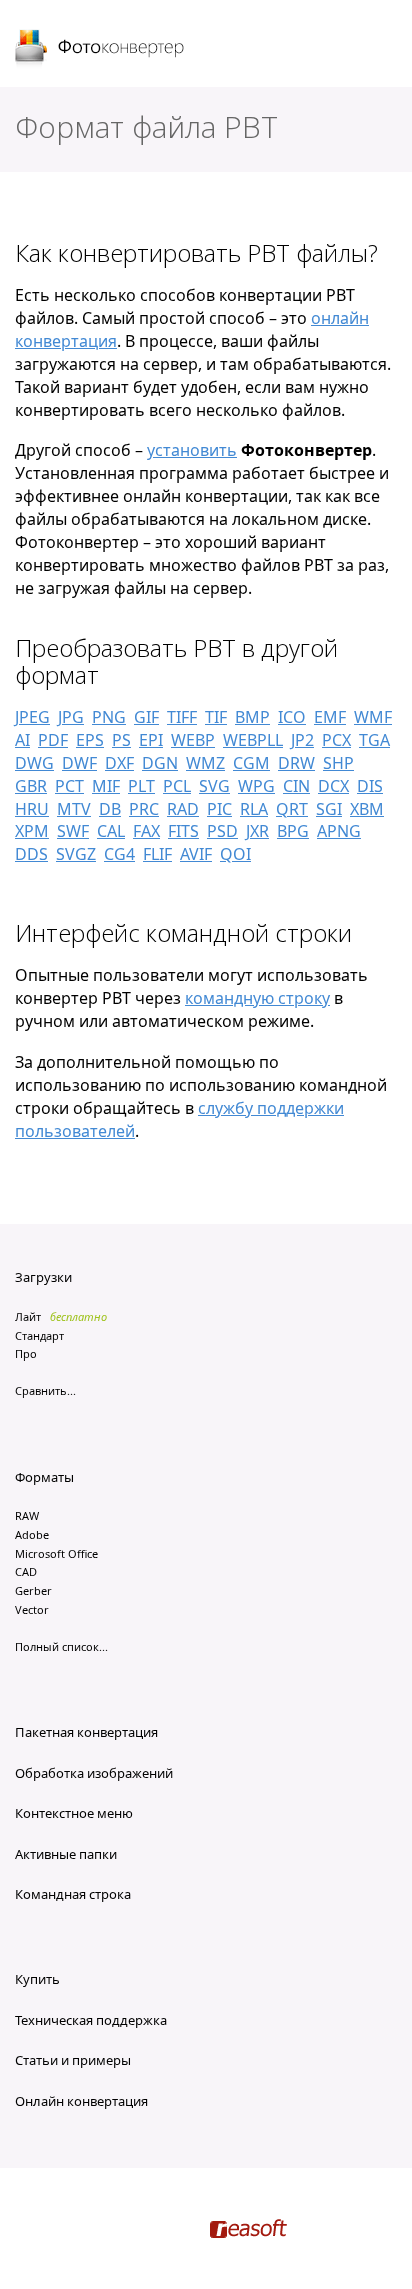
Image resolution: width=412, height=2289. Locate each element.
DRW (296, 763)
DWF (79, 763)
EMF (330, 717)
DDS (31, 854)
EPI (151, 740)
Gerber (33, 1590)
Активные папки (66, 1854)
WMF (373, 717)
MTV (74, 809)
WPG (256, 786)
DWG (34, 763)
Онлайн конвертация (81, 2101)
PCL (177, 786)
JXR (257, 831)
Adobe (32, 1534)
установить (192, 450)
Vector (32, 1609)
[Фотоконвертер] (100, 49)
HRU (32, 809)
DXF (119, 763)
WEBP (193, 740)
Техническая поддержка (91, 2020)
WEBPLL (253, 740)
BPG (293, 831)
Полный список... (61, 1646)
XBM (367, 809)
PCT (69, 786)
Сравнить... (45, 1390)
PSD (222, 831)
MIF (106, 786)
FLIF (157, 854)
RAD (183, 809)
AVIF (196, 854)
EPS (90, 740)
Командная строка (73, 1894)
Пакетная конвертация (86, 1732)
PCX (336, 740)
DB (110, 809)
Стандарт (39, 1335)
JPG (71, 717)
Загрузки (43, 1277)
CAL (111, 831)
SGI (329, 809)
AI (22, 740)
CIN (296, 786)
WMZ (205, 763)
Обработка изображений (94, 1773)
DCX (333, 786)
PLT (141, 786)
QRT (292, 809)
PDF (53, 740)
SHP (338, 763)
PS (121, 740)
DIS (370, 786)
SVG (214, 786)
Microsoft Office (56, 1553)
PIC (219, 809)
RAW (27, 1515)
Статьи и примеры (73, 2060)
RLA (254, 809)
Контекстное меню (74, 1813)
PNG (109, 717)
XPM (32, 831)
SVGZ (76, 854)
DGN (160, 763)
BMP (252, 717)
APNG (339, 831)
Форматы (44, 1477)
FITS (183, 831)
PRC (144, 809)
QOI (235, 854)
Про (26, 1353)
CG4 (119, 854)
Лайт (28, 1316)
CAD (26, 1571)
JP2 (302, 740)
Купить (37, 1979)
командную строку (257, 998)
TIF (216, 717)
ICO (292, 717)
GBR (31, 786)
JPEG (32, 717)
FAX (146, 831)
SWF (73, 831)
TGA (374, 740)
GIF (146, 717)
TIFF (182, 717)
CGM (251, 763)
